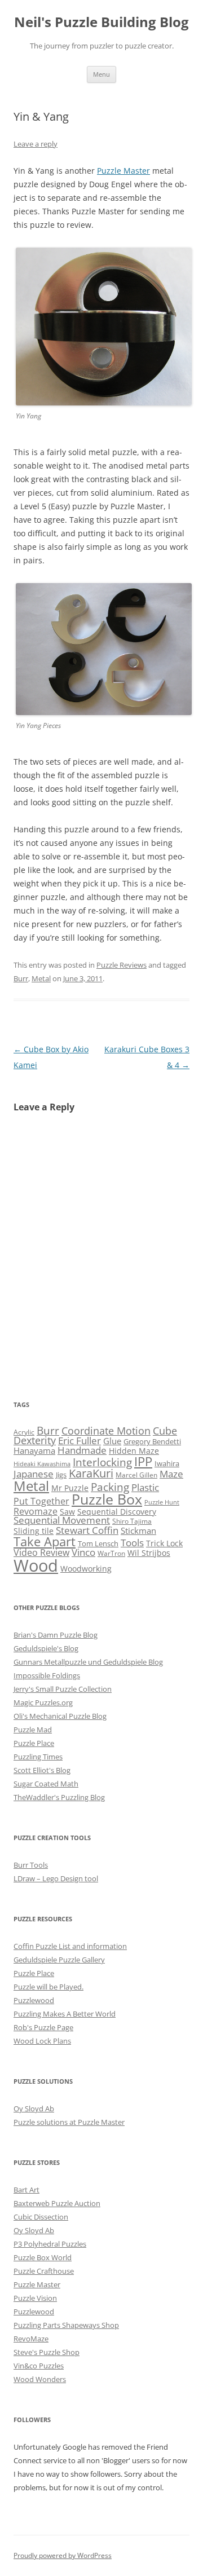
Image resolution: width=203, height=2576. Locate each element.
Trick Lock (164, 1543)
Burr (21, 978)
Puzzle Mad (33, 1730)
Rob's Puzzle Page (43, 2027)
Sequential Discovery (117, 1512)
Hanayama (34, 1450)
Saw (67, 1512)
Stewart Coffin (87, 1530)
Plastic (145, 1487)
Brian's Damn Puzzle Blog (56, 1635)
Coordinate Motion (106, 1431)
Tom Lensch (98, 1543)
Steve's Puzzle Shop (47, 2352)
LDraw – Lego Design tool (56, 1878)
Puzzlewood (34, 2000)
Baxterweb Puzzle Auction (57, 2203)
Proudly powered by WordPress (63, 2555)
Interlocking (102, 1462)
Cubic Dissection (41, 2217)
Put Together (41, 1501)
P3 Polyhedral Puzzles (50, 2244)
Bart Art (27, 2190)
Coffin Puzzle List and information (70, 1946)
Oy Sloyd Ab (34, 2109)
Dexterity (35, 1440)
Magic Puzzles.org (43, 1702)
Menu (101, 74)
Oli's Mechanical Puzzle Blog (60, 1716)
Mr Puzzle (70, 1488)
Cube (165, 1431)
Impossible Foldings (47, 1675)
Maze (171, 1474)
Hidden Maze (134, 1451)
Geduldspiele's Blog (46, 1648)
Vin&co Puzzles (39, 2366)
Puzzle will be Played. (48, 1987)
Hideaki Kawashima (42, 1464)
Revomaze (36, 1511)
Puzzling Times (38, 1757)
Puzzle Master (123, 171)
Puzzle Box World (43, 2257)
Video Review (41, 1552)
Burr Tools (31, 1865)
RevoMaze (31, 2339)
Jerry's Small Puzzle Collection (63, 1689)
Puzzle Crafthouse (44, 2271)
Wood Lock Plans (42, 2041)
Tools (132, 1542)
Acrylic (24, 1432)
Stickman (138, 1530)
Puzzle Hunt (162, 1502)
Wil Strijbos (149, 1553)
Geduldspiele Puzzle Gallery (59, 1960)
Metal (41, 978)
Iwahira (167, 1463)
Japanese (34, 1474)
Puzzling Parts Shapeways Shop (66, 2325)
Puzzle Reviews (122, 965)
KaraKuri (91, 1473)
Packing (110, 1487)
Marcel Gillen (136, 1475)
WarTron (111, 1553)
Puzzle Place (34, 1743)
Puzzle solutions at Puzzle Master (69, 2122)
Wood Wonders (40, 2379)
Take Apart (45, 1541)
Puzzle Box (107, 1499)
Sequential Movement (62, 1520)
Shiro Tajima (132, 1521)
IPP (143, 1461)
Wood (36, 1565)
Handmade (82, 1450)
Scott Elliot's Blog (42, 1770)
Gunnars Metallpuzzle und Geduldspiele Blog (88, 1662)
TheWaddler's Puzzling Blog (59, 1797)
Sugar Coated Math (46, 1784)
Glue (112, 1441)
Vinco (83, 1552)
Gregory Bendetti (152, 1441)
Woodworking (86, 1569)
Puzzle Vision (35, 2298)
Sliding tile (34, 1531)
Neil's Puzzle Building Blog (101, 22)
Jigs (61, 1475)
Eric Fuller (80, 1440)
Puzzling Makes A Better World (65, 2014)
